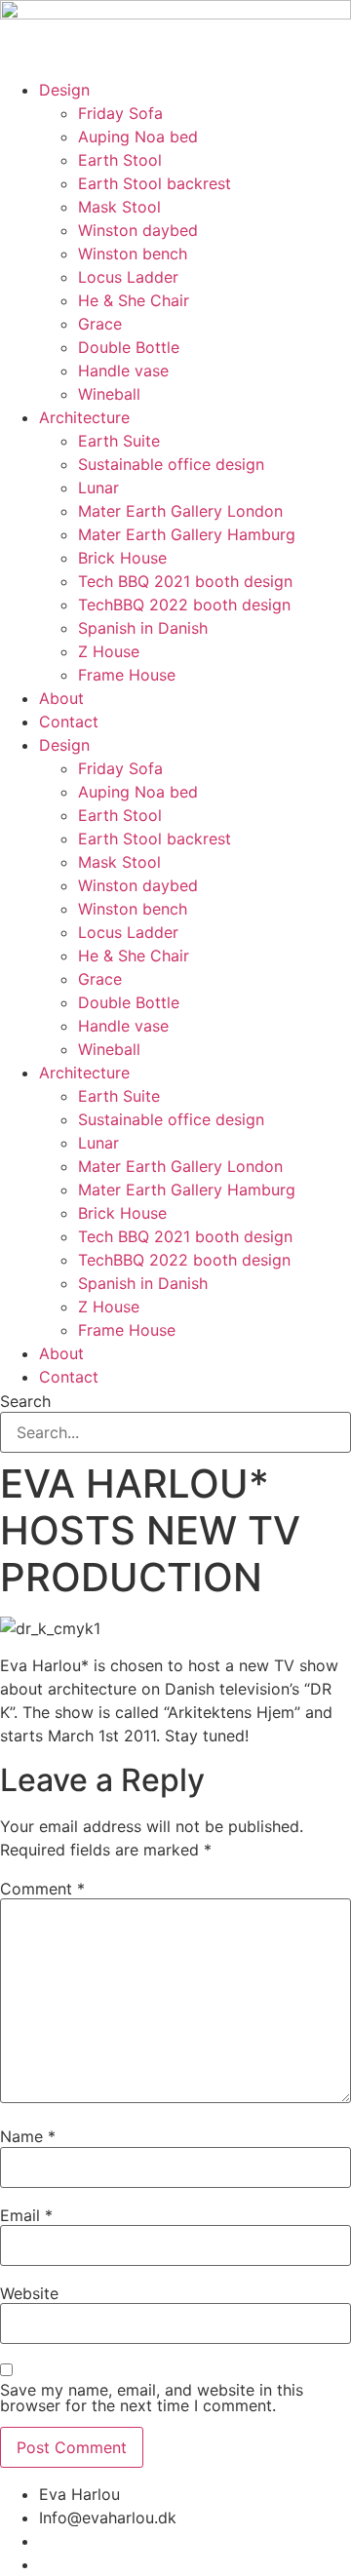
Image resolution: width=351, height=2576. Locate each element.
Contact (69, 722)
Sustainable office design (171, 464)
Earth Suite (119, 441)
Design (64, 90)
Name (28, 2136)
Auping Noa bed (138, 137)
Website (29, 2293)
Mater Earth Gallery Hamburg (187, 534)
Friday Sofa (120, 113)
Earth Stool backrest (155, 183)
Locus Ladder (128, 277)
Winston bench (133, 254)
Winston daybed (138, 230)
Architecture (84, 417)
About (61, 698)
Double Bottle (129, 347)
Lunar (98, 488)
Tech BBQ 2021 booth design (185, 581)
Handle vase (123, 371)
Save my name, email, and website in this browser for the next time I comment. (152, 2398)
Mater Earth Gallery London (180, 511)
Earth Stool (120, 160)
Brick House (122, 558)
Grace (100, 324)
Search (25, 1401)
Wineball (109, 394)
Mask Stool (119, 207)
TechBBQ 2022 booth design (184, 605)
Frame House (127, 675)
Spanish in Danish (143, 628)
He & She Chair (134, 300)
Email (26, 2215)
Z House (109, 651)
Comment (42, 1889)
